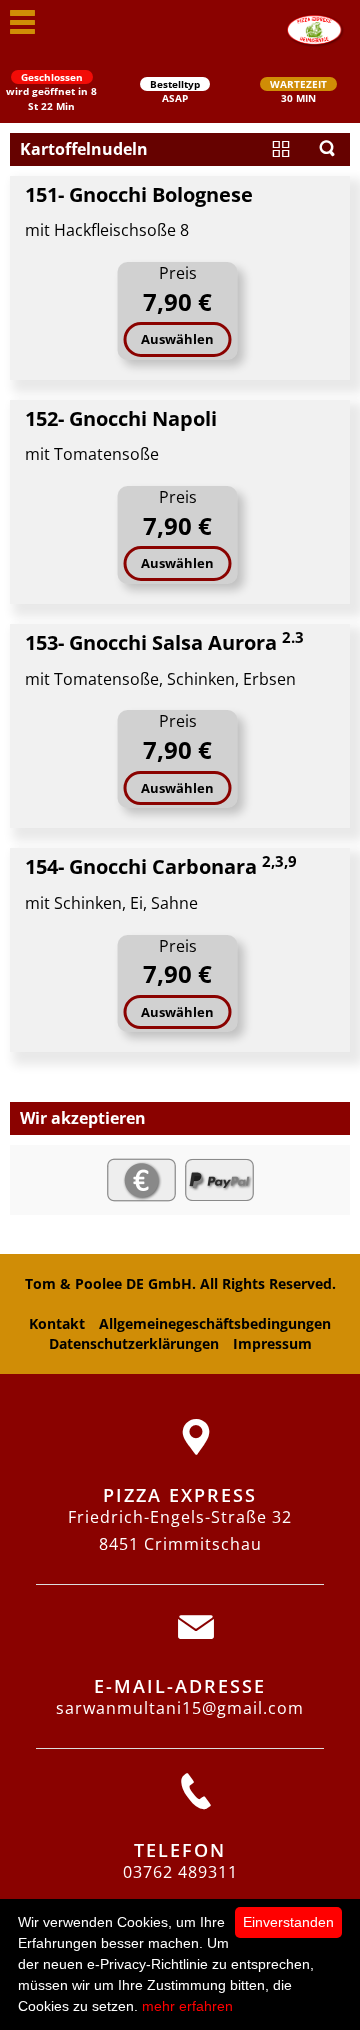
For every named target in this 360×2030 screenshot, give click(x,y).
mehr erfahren (187, 2006)
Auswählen (177, 339)
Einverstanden (288, 1922)
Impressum (272, 1343)
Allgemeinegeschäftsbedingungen (215, 1323)
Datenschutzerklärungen (134, 1343)
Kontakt (57, 1323)
